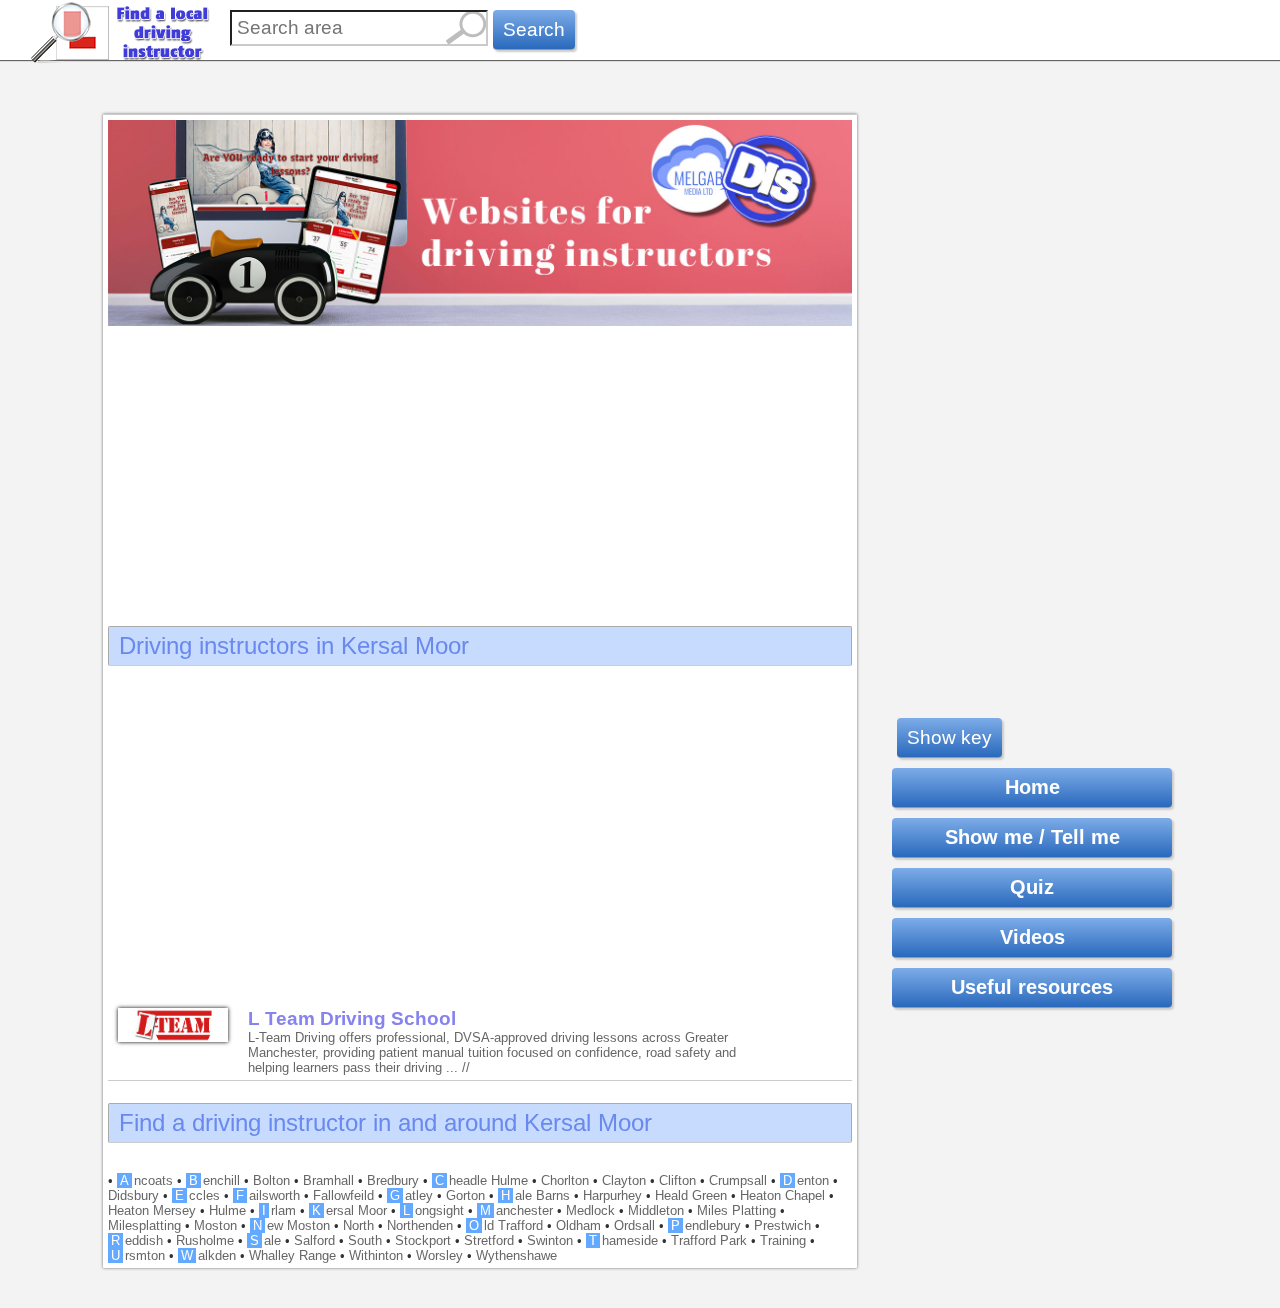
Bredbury (393, 1180)
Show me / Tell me (1032, 837)
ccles (197, 1195)
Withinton (376, 1255)
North (358, 1225)
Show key (949, 737)
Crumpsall (738, 1180)
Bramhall (328, 1180)
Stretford (489, 1240)
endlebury (706, 1225)
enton (806, 1180)
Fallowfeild (343, 1195)
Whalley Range (292, 1255)
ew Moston (291, 1225)
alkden (208, 1255)
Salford (314, 1240)
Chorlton (565, 1180)
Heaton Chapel (782, 1195)
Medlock (590, 1210)
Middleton (656, 1210)
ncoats (146, 1180)
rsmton (138, 1255)
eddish (137, 1240)
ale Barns (535, 1195)
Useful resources (1032, 987)
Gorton (465, 1195)
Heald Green (691, 1195)
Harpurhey (612, 1195)
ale (265, 1240)
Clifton (677, 1180)
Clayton (624, 1180)
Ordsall (634, 1225)
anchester (516, 1210)
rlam (279, 1210)
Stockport (423, 1240)
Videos (1032, 937)
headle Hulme (481, 1180)
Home (1032, 787)
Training (783, 1240)
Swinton (550, 1240)
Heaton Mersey (152, 1210)
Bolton (271, 1180)
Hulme (227, 1210)
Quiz (1032, 887)
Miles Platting (736, 1210)
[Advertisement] (480, 470)
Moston (215, 1225)
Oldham (578, 1225)
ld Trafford (506, 1225)
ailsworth (268, 1195)
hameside (623, 1240)
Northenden (420, 1225)
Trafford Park (709, 1240)
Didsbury (133, 1195)
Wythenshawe (516, 1255)
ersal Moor (349, 1210)
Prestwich (782, 1225)
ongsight (433, 1210)
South (365, 1240)
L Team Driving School (352, 1018)
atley (411, 1195)
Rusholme (205, 1240)
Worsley (439, 1255)
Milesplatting (144, 1225)
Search (534, 29)
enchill (214, 1180)
